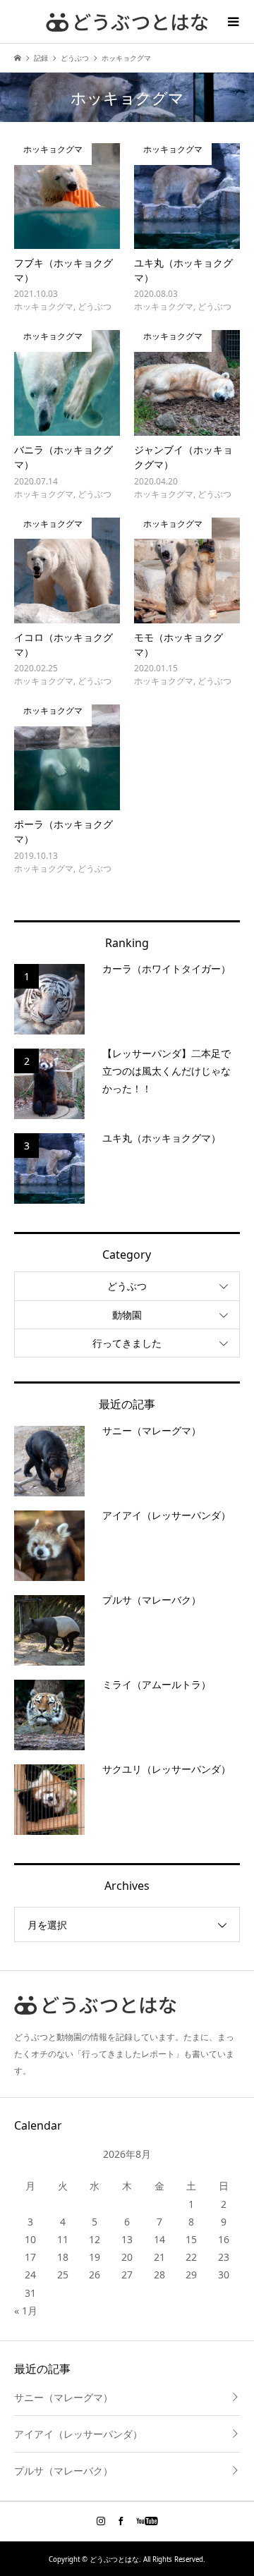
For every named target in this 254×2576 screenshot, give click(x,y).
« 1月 (26, 2311)
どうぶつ (127, 1286)
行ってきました (127, 1343)
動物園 (127, 1315)
